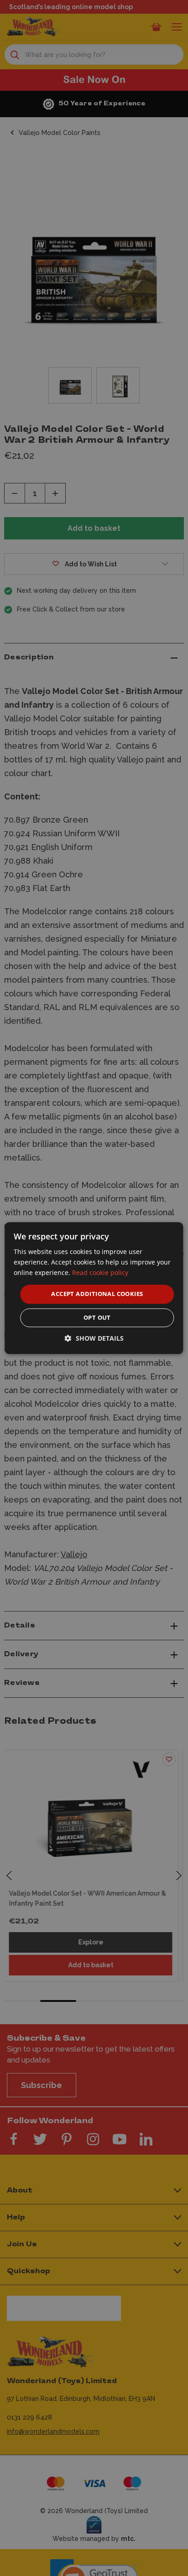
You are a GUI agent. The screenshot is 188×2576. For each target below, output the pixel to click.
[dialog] (94, 1288)
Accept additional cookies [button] (97, 1294)
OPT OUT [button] (97, 1317)
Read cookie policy (100, 1272)
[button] (94, 1338)
